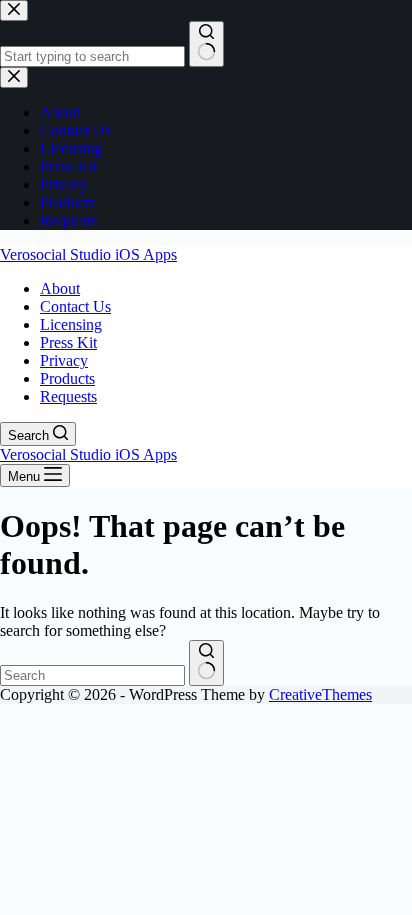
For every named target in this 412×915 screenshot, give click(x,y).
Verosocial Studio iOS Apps (88, 254)
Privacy (64, 360)
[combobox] (92, 675)
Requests (68, 396)
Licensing (71, 324)
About (60, 288)
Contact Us (75, 306)
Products (67, 378)
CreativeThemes (320, 694)
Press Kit (68, 342)
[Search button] (206, 663)
